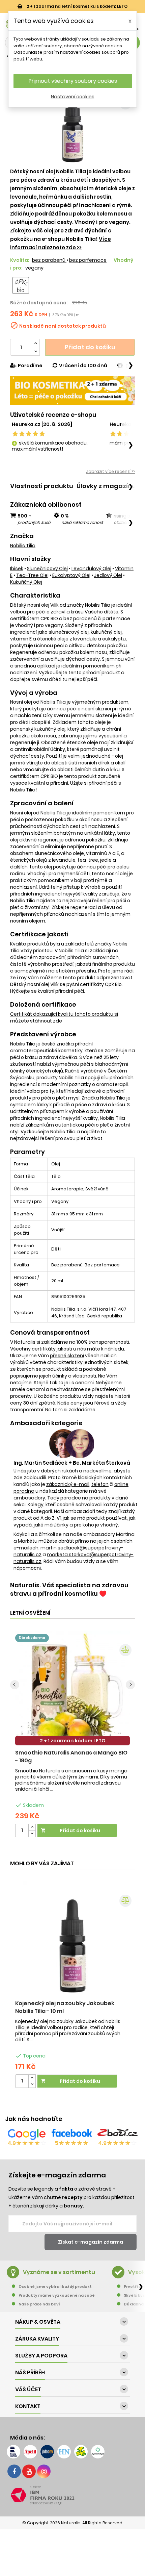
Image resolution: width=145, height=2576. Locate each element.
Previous (15, 1685)
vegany (34, 268)
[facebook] (14, 2471)
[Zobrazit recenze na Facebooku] (72, 2134)
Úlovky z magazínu (106, 486)
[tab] (42, 486)
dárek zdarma (32, 1638)
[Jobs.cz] (47, 2452)
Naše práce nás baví (39, 2304)
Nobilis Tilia (23, 546)
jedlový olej (108, 575)
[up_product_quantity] (32, 1827)
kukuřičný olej (26, 582)
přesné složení (67, 1356)
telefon (100, 1484)
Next (130, 1685)
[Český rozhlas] (13, 2452)
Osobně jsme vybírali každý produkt (55, 2287)
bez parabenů (49, 260)
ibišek (17, 569)
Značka (22, 536)
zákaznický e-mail (68, 1484)
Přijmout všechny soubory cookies (73, 81)
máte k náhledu (106, 1349)
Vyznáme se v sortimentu (59, 2272)
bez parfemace (88, 260)
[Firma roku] (72, 2495)
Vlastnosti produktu (42, 486)
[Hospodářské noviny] (64, 2452)
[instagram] (44, 2471)
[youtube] (29, 2471)
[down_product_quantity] (32, 1834)
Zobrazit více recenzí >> (110, 471)
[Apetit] (30, 2452)
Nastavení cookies (73, 97)
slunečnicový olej (47, 569)
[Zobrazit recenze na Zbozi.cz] (118, 2134)
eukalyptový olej (71, 575)
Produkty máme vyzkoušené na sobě (57, 2295)
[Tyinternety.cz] (98, 2452)
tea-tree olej (32, 575)
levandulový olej (91, 569)
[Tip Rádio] (81, 2452)
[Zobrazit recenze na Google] (27, 2134)
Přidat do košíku (90, 347)
